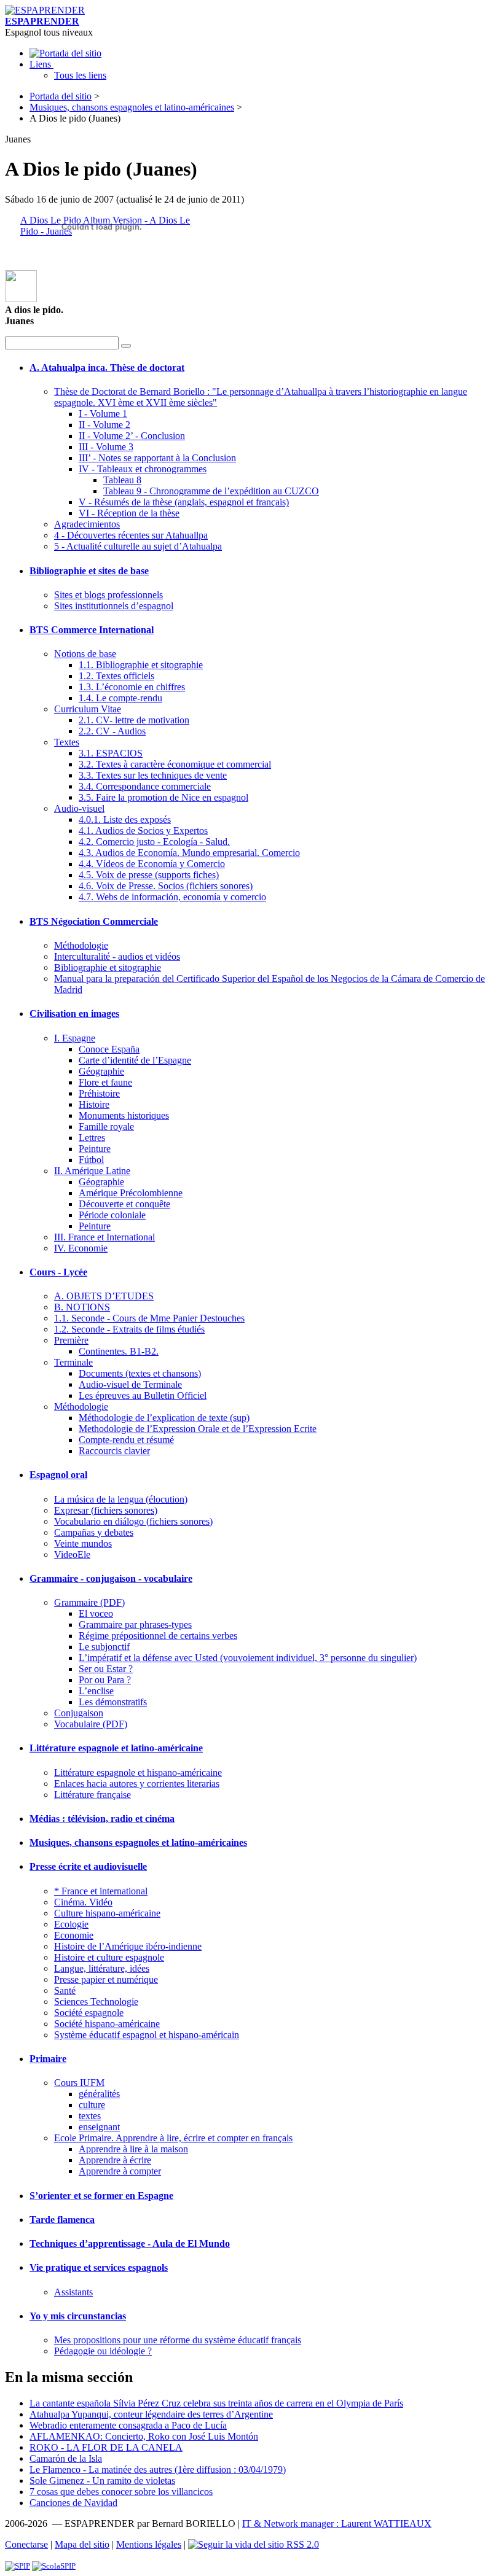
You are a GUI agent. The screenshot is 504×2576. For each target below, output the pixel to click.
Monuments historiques (124, 1115)
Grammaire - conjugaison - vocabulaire (111, 1578)
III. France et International (104, 1237)
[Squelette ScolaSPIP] (54, 2566)
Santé (65, 1990)
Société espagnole (89, 2013)
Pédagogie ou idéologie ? (103, 2351)
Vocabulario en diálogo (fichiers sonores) (133, 1521)
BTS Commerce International (92, 630)
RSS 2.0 (301, 2544)
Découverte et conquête (124, 1204)
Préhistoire (99, 1093)
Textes (67, 742)
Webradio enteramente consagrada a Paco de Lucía (128, 2425)
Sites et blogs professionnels (108, 595)
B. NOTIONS (82, 1307)
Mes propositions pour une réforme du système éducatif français (178, 2340)
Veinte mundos (83, 1543)
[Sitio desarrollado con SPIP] (18, 2566)
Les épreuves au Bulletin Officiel (143, 1395)
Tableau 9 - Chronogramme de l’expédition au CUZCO (211, 491)
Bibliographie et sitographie (108, 967)
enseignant (99, 2127)
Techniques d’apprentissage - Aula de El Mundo (130, 2243)
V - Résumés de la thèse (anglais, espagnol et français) (184, 502)
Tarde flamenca (62, 2220)
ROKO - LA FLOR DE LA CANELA (106, 2447)
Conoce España (109, 1049)
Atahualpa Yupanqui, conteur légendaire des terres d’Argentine (151, 2414)
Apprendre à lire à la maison (133, 2149)
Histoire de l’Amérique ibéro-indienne (128, 1946)
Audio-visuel (79, 808)
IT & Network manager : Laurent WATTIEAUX (337, 2523)
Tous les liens (80, 75)
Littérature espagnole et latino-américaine (116, 1748)
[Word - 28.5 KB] (21, 299)
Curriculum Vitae (88, 709)
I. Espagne (75, 1038)
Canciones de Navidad (73, 2503)
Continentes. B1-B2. (119, 1351)
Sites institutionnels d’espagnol (114, 606)
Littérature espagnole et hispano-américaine (138, 1772)
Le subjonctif (104, 1647)
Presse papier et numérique (106, 1979)
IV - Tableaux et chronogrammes (143, 469)
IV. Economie (81, 1248)
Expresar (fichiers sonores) (106, 1510)
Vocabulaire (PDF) (91, 1724)
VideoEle (72, 1555)
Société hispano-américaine (107, 2024)
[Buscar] (126, 346)
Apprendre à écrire (115, 2160)
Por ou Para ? (105, 1680)
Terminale (73, 1362)
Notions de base (85, 654)
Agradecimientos (87, 524)
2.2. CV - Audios (112, 731)
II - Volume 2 (104, 425)
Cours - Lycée (58, 1272)
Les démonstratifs (113, 1702)
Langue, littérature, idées (102, 1968)
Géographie (101, 1071)
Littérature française (93, 1795)
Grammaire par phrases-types (135, 1625)
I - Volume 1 (103, 414)
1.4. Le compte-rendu (120, 698)
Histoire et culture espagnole (109, 1957)
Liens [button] (41, 64)
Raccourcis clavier (114, 1451)
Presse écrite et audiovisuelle (88, 1866)
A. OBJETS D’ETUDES (104, 1296)
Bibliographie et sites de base (89, 571)
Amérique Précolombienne (131, 1193)
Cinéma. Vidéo (83, 1902)
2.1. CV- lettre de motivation (134, 720)
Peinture (95, 1149)
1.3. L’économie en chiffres (132, 687)
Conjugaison (79, 1713)
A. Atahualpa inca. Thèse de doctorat (107, 368)
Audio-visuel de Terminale (130, 1384)
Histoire (94, 1104)
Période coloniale (112, 1215)
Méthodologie (81, 945)
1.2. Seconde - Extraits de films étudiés (129, 1329)
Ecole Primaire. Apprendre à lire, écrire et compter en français (173, 2138)
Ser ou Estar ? (106, 1669)
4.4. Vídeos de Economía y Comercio (152, 864)
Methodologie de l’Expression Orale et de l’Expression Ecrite (198, 1429)
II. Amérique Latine (92, 1171)
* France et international (101, 1891)
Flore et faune (105, 1082)
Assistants (73, 2292)
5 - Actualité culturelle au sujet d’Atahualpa (138, 546)
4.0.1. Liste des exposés (125, 819)
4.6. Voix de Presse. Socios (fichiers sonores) (166, 886)
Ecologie (71, 1924)
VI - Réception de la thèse (129, 513)
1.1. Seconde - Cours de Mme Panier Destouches (149, 1318)
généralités (99, 2094)
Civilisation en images (74, 1014)
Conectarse (26, 2544)
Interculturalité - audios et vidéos (117, 956)
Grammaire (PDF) (89, 1602)
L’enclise (96, 1691)
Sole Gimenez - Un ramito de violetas (102, 2481)
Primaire (48, 2059)
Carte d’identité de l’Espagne (135, 1060)
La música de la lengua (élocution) (121, 1499)
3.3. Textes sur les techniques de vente (153, 775)
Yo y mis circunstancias (78, 2316)
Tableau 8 (122, 480)
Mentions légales (149, 2544)
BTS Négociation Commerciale (94, 921)
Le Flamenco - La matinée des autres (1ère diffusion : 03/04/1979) (158, 2469)
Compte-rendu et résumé (126, 1440)
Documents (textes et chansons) (140, 1373)
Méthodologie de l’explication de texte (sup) (164, 1418)
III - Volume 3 (106, 447)
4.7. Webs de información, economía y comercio (172, 897)
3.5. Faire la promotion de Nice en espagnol (163, 797)
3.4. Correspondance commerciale (145, 786)
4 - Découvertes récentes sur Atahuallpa (131, 535)
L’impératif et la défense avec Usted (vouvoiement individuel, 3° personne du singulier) (248, 1658)
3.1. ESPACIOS (111, 753)
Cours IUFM (79, 2083)
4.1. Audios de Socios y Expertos (143, 831)
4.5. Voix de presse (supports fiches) (149, 875)
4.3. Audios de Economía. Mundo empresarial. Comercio (189, 853)
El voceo (96, 1613)
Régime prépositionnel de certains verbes (158, 1636)
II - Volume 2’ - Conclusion (132, 436)
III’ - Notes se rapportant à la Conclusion (157, 458)
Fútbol (91, 1160)
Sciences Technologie (96, 2002)
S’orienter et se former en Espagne (101, 2196)
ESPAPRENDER (42, 21)
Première (71, 1340)
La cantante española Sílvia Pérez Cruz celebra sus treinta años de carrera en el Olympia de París (216, 2403)
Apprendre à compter (120, 2171)
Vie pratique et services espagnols (99, 2267)
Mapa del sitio (82, 2544)
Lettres (92, 1138)
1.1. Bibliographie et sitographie (141, 665)
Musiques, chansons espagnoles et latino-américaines (132, 107)
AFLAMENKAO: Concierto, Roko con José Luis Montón (144, 2436)
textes (90, 2116)
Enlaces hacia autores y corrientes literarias (137, 1784)
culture (92, 2105)
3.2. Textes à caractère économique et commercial (175, 764)
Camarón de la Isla (66, 2458)
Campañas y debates (94, 1532)
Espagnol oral (58, 1475)
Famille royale (106, 1127)
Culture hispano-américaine (107, 1913)
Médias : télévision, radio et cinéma (102, 1819)
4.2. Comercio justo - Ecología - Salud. (154, 842)
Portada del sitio (61, 96)
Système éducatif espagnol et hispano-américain (147, 2035)
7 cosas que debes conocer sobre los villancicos (121, 2492)
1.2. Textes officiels (116, 676)
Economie (74, 1935)
